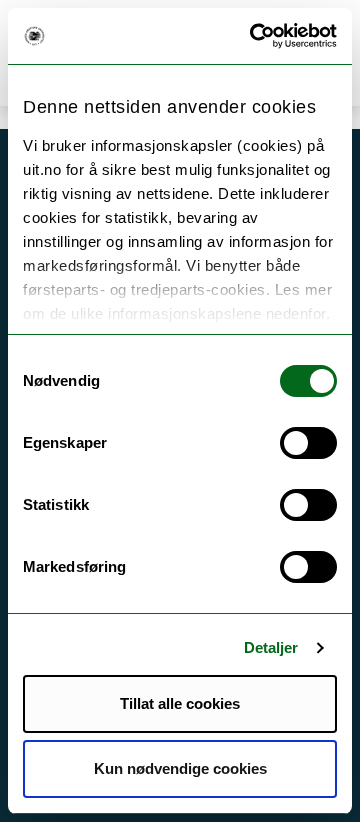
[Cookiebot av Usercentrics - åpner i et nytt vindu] (254, 36)
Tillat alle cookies (180, 703)
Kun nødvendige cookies (180, 768)
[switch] (308, 443)
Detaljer (271, 647)
